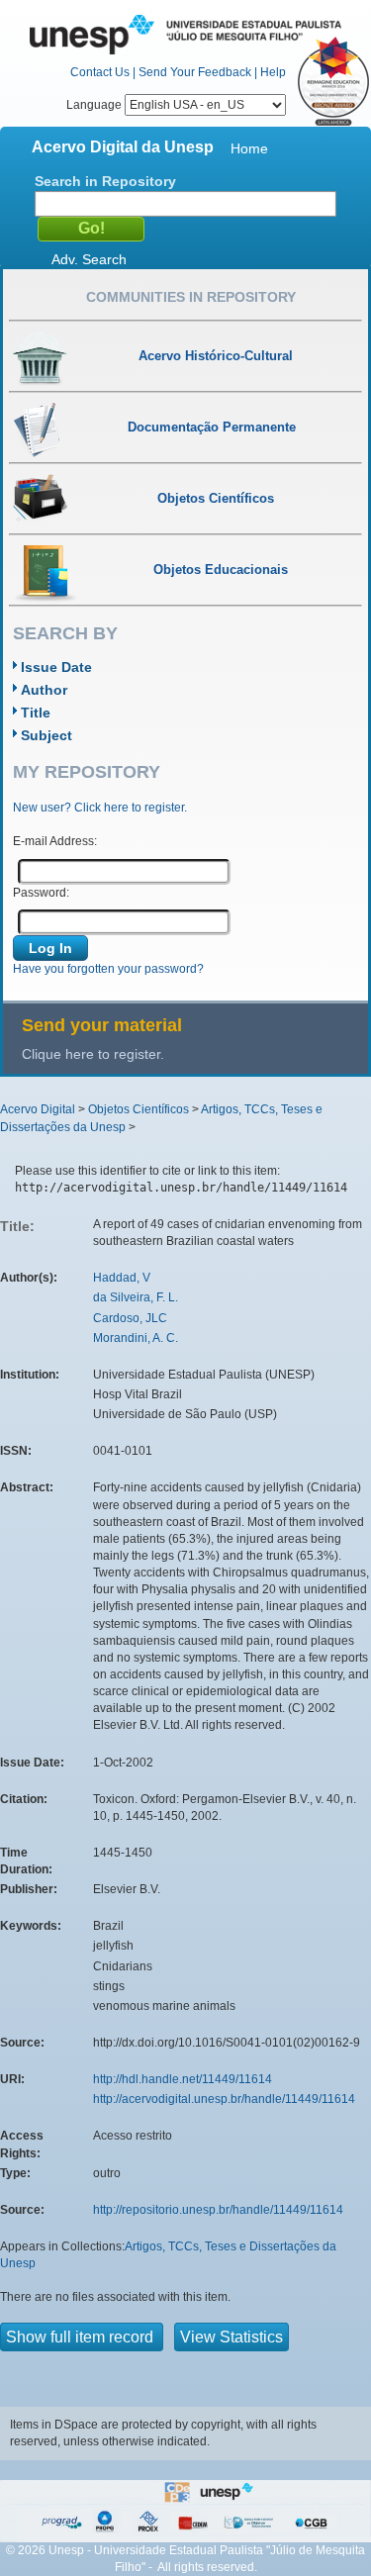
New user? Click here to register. (100, 808)
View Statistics (232, 2337)
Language (95, 105)
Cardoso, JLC (130, 1318)
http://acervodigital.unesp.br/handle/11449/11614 (224, 2099)
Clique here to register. (93, 1054)
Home (249, 148)
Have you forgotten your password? (108, 969)
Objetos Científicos (139, 1109)
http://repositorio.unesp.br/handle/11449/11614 (218, 2210)
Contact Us (100, 72)
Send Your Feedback (195, 72)
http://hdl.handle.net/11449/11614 (183, 2079)
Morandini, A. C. (136, 1338)
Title (36, 713)
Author (44, 690)
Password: (41, 893)
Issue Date (56, 667)
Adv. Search (89, 259)
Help (273, 72)
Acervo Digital (38, 1109)
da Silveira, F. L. (136, 1297)
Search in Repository (105, 181)
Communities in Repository (191, 297)
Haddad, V (122, 1278)
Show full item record (82, 2337)
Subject (46, 735)
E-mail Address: (55, 841)
